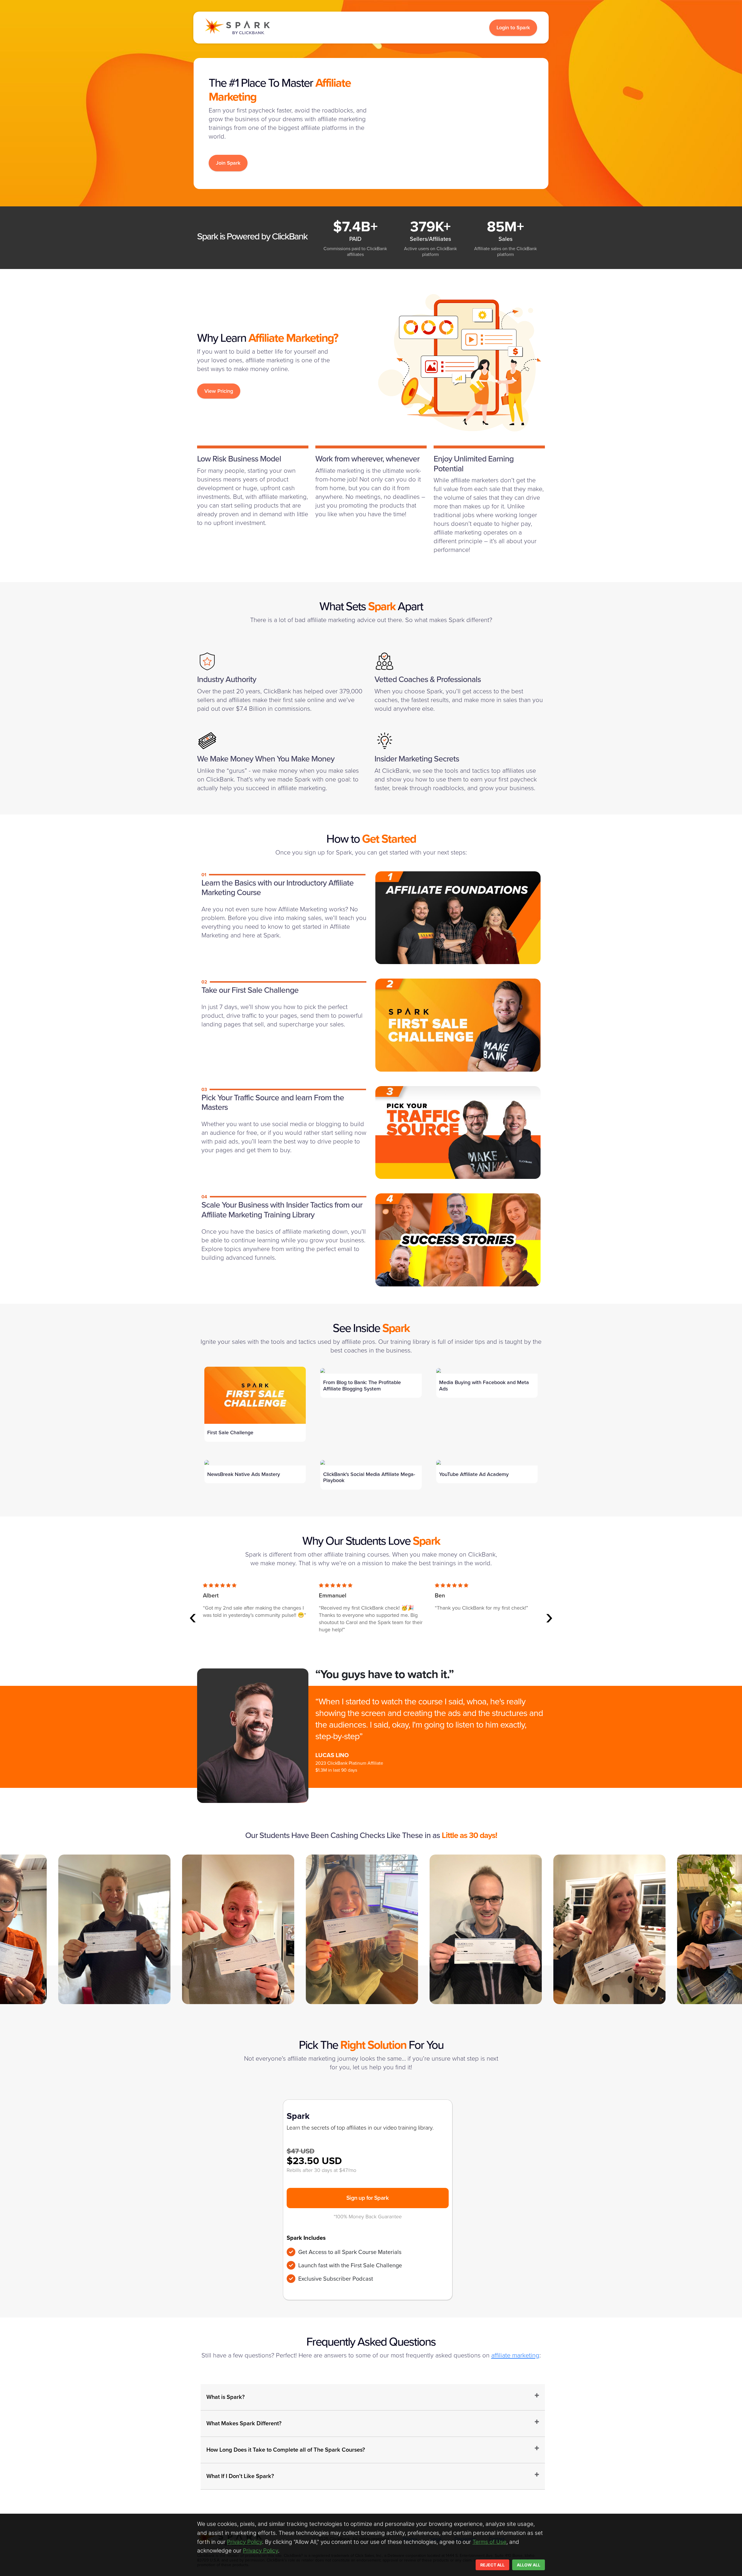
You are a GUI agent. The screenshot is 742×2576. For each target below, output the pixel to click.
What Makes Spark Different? (244, 2424)
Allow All (529, 2565)
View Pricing (219, 391)
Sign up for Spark (368, 2198)
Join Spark (228, 163)
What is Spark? (225, 2397)
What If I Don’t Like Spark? (240, 2476)
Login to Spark (513, 28)
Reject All (492, 2565)
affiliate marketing (515, 2355)
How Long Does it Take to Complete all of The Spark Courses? (286, 2450)
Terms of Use (489, 2542)
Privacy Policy (244, 2542)
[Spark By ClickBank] (237, 28)
